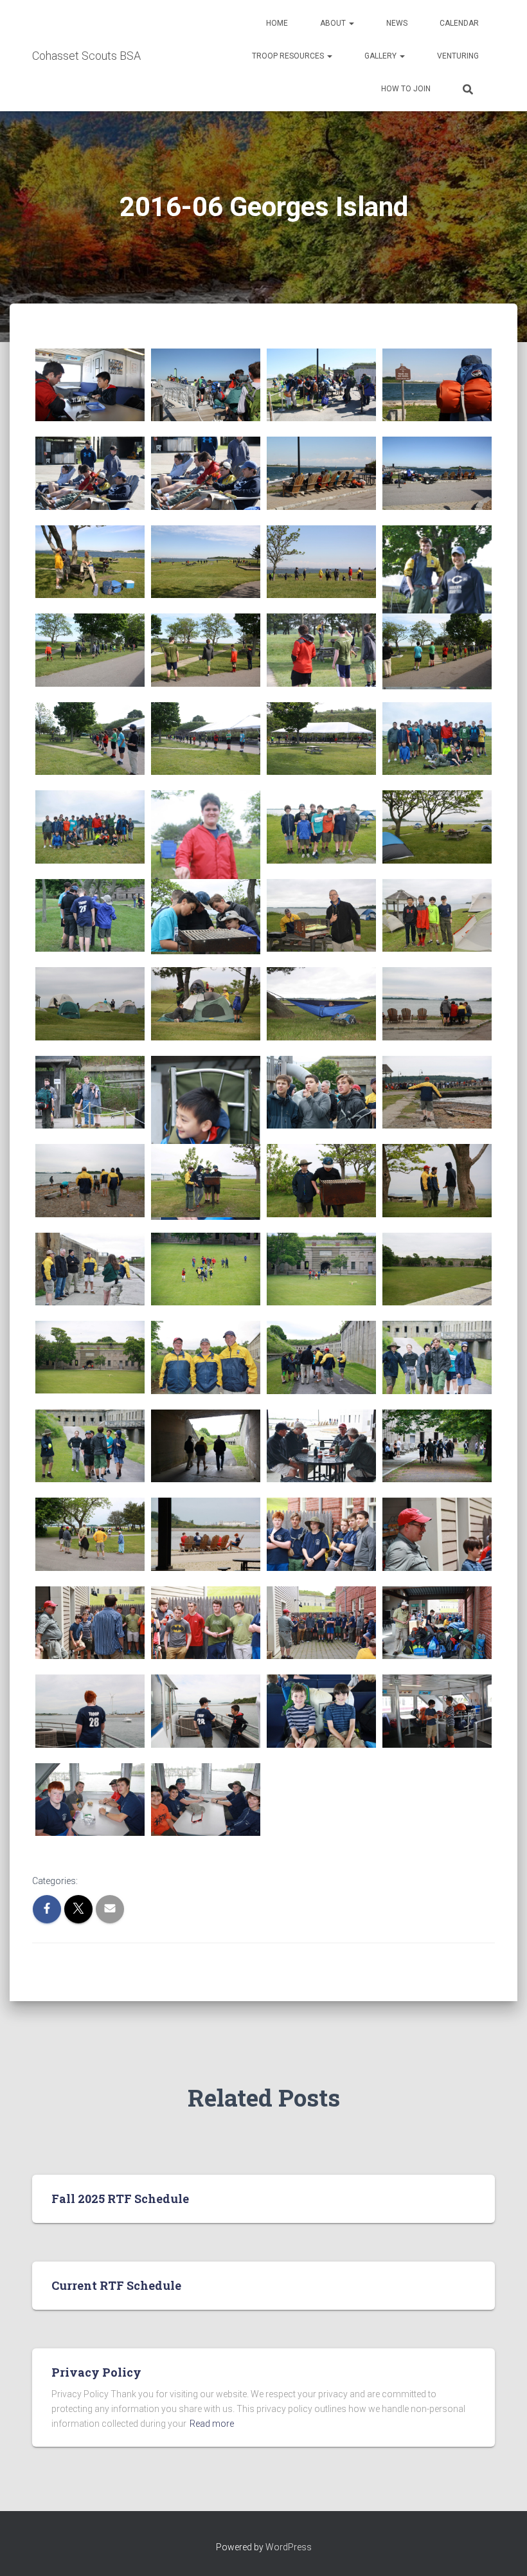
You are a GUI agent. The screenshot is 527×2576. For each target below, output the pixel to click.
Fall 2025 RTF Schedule (120, 2199)
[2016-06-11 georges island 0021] (206, 1357)
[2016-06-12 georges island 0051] (437, 650)
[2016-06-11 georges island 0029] (206, 1180)
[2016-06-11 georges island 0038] (90, 1003)
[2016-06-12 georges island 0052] (321, 650)
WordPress (289, 2547)
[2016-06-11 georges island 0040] (321, 915)
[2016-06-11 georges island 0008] (321, 1623)
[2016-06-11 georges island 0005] (206, 1711)
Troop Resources (289, 56)
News (397, 23)
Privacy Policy (96, 2372)
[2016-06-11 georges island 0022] (90, 1357)
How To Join (406, 89)
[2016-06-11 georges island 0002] (90, 1800)
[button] (351, 23)
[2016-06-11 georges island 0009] (206, 1623)
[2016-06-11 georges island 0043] (437, 827)
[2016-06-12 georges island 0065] (206, 385)
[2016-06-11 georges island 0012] (321, 1534)
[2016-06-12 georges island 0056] (321, 562)
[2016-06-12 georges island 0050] (90, 739)
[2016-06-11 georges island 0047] (437, 739)
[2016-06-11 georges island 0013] (206, 1534)
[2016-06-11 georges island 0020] (321, 1357)
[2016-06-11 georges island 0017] (206, 1446)
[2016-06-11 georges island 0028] (321, 1180)
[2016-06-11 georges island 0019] (437, 1357)
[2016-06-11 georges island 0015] (437, 1446)
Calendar (459, 23)
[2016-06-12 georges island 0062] (90, 473)
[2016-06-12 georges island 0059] (437, 473)
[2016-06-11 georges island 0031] (437, 1092)
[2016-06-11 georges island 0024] (321, 1269)
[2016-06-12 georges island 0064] (321, 385)
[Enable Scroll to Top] (502, 2550)
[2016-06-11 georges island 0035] (437, 1003)
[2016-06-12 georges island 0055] (437, 607)
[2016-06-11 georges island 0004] (321, 1711)
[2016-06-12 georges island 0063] (437, 385)
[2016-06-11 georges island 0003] (437, 1711)
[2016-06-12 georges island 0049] (206, 739)
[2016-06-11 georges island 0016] (321, 1446)
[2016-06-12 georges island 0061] (206, 473)
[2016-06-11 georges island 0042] (90, 915)
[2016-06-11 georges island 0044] (321, 827)
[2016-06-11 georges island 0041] (206, 915)
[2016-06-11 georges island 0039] (437, 915)
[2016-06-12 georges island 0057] (206, 562)
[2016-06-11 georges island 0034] (90, 1092)
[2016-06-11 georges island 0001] (206, 1800)
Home (277, 23)
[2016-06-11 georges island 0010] (90, 1623)
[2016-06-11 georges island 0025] (206, 1269)
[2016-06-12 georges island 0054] (90, 650)
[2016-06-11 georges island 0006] (90, 1711)
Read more (212, 2424)
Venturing (458, 56)
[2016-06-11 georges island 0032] (321, 1092)
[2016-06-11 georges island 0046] (90, 827)
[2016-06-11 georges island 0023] (437, 1269)
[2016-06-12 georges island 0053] (206, 650)
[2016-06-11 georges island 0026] (90, 1269)
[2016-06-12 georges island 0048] (321, 739)
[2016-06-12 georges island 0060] (321, 473)
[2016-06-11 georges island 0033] (206, 1138)
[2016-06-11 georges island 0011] (437, 1534)
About (334, 23)
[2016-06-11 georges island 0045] (206, 872)
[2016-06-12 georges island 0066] (90, 385)
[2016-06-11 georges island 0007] (437, 1623)
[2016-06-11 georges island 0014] (90, 1534)
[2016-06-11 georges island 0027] (437, 1180)
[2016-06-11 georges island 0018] (90, 1446)
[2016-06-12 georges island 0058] (90, 562)
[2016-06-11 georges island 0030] (90, 1180)
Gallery (381, 56)
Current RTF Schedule (116, 2285)
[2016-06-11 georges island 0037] (206, 1003)
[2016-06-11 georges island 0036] (321, 1003)
